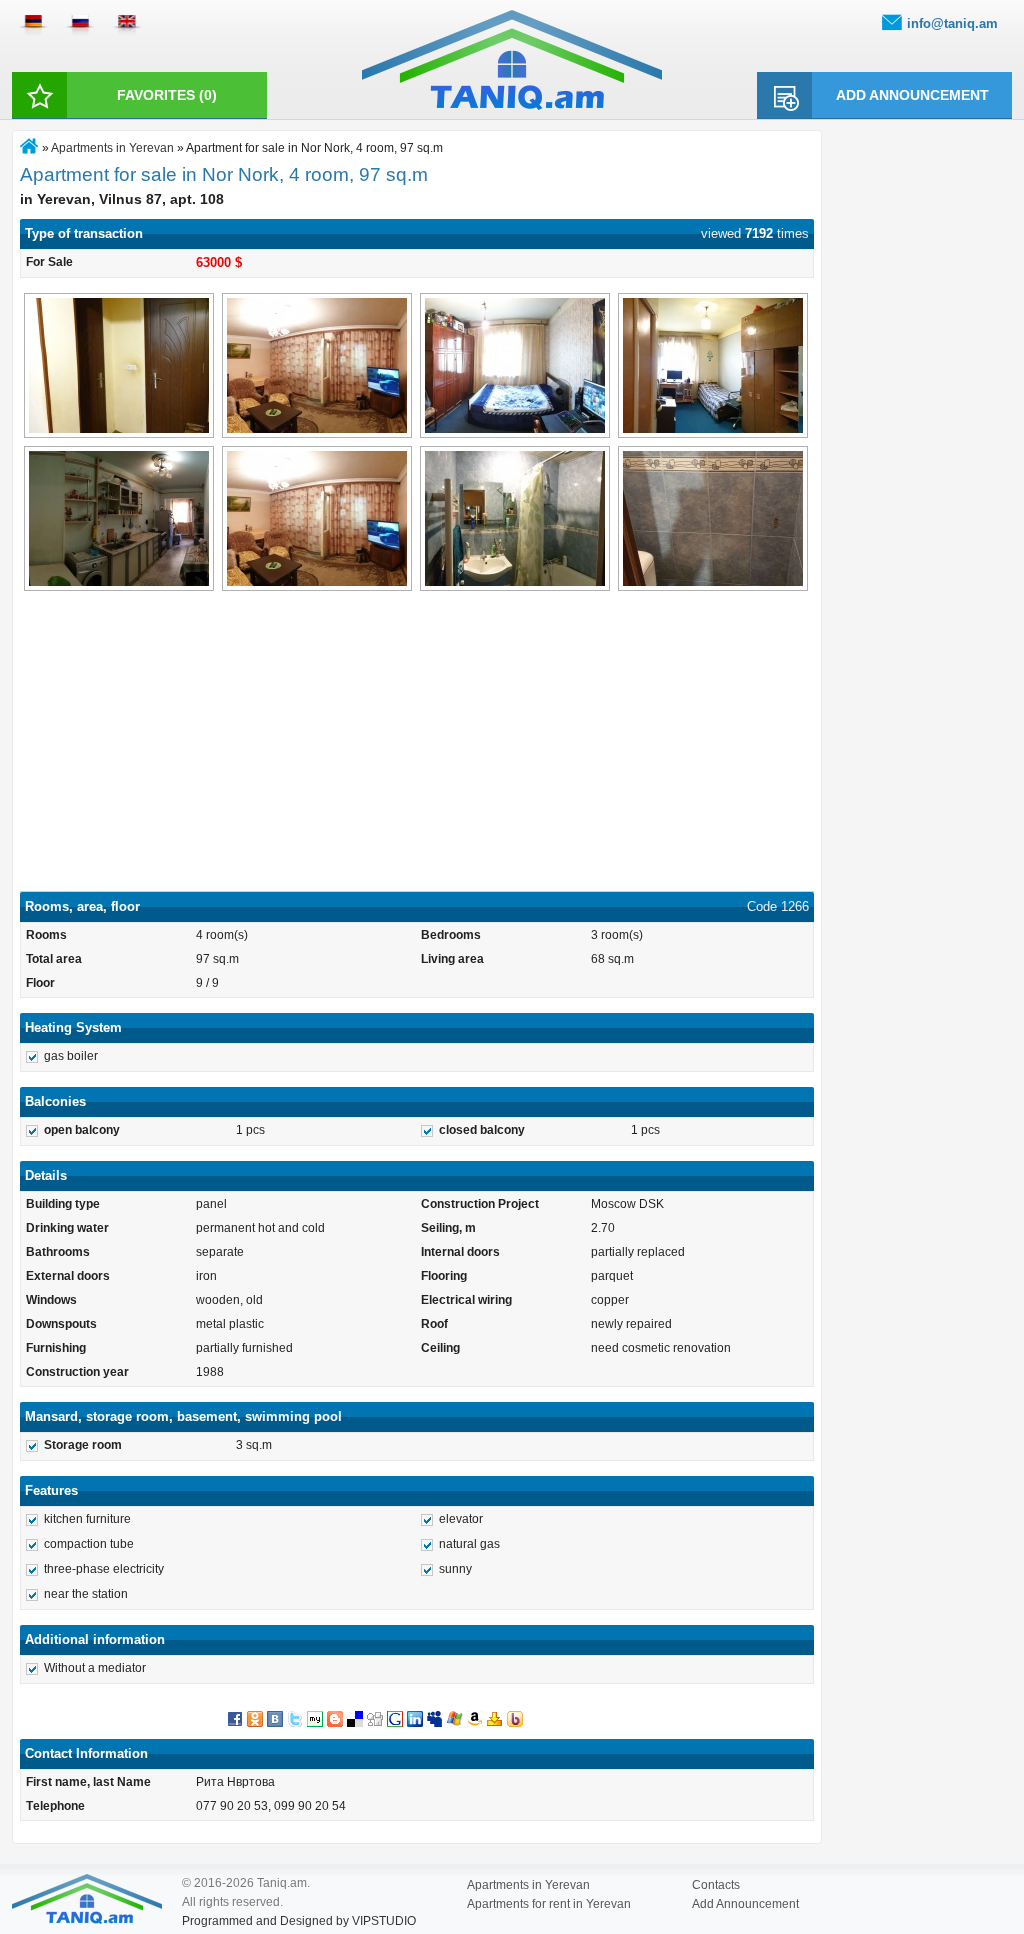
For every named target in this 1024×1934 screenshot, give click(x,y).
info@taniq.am (952, 23)
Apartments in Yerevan (112, 148)
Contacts (716, 1885)
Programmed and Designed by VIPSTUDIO (299, 1921)
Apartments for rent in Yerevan (549, 1904)
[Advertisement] (417, 744)
